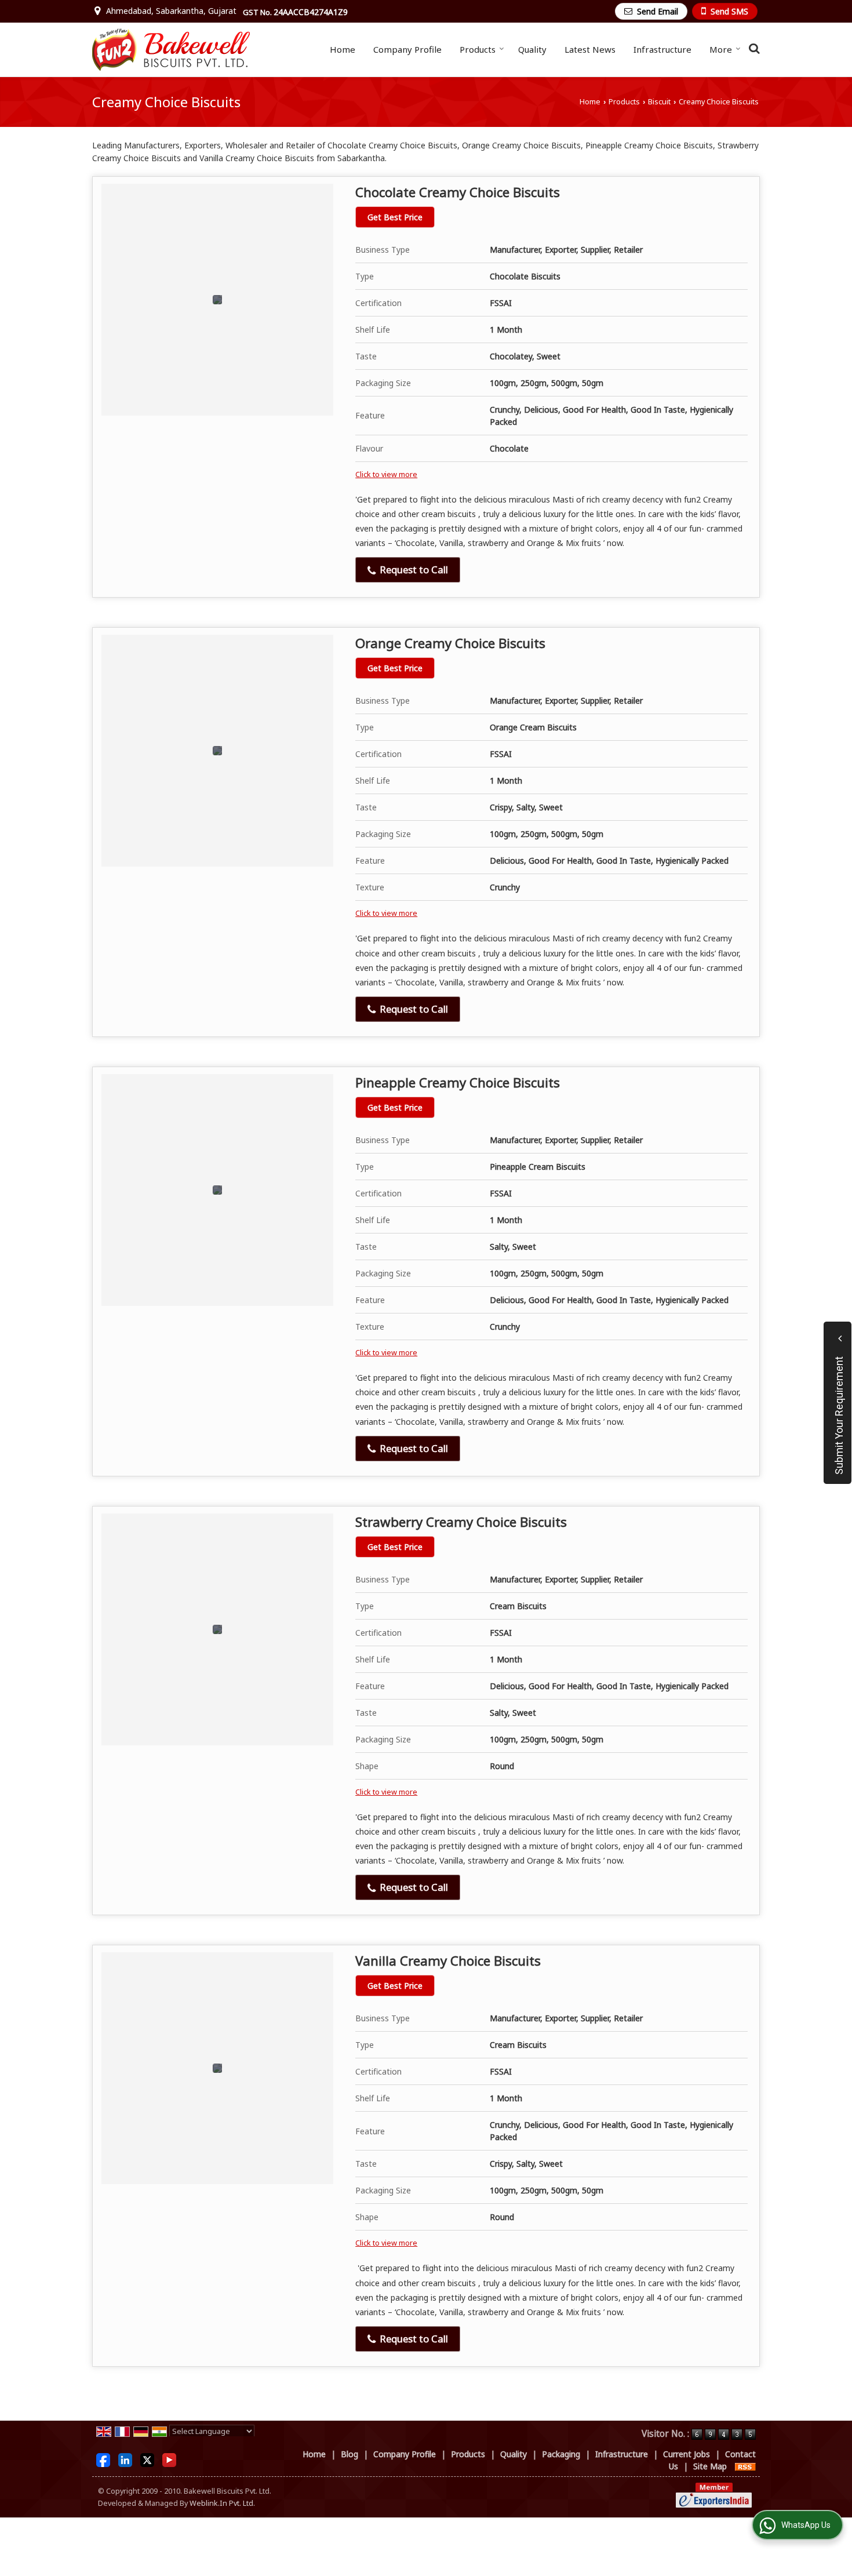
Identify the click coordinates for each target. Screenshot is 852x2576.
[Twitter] (147, 2459)
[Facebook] (103, 2459)
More (721, 49)
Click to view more (386, 474)
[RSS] (745, 2466)
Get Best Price (395, 217)
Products (478, 49)
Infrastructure (662, 49)
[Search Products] (753, 48)
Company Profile (407, 49)
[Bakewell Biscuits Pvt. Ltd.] (171, 50)
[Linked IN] (125, 2459)
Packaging (561, 2454)
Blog (349, 2454)
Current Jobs (687, 2454)
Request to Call (413, 570)
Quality (532, 49)
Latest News (590, 49)
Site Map (710, 2466)
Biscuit (659, 102)
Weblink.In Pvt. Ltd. (222, 2503)
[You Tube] (169, 2459)
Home (343, 49)
